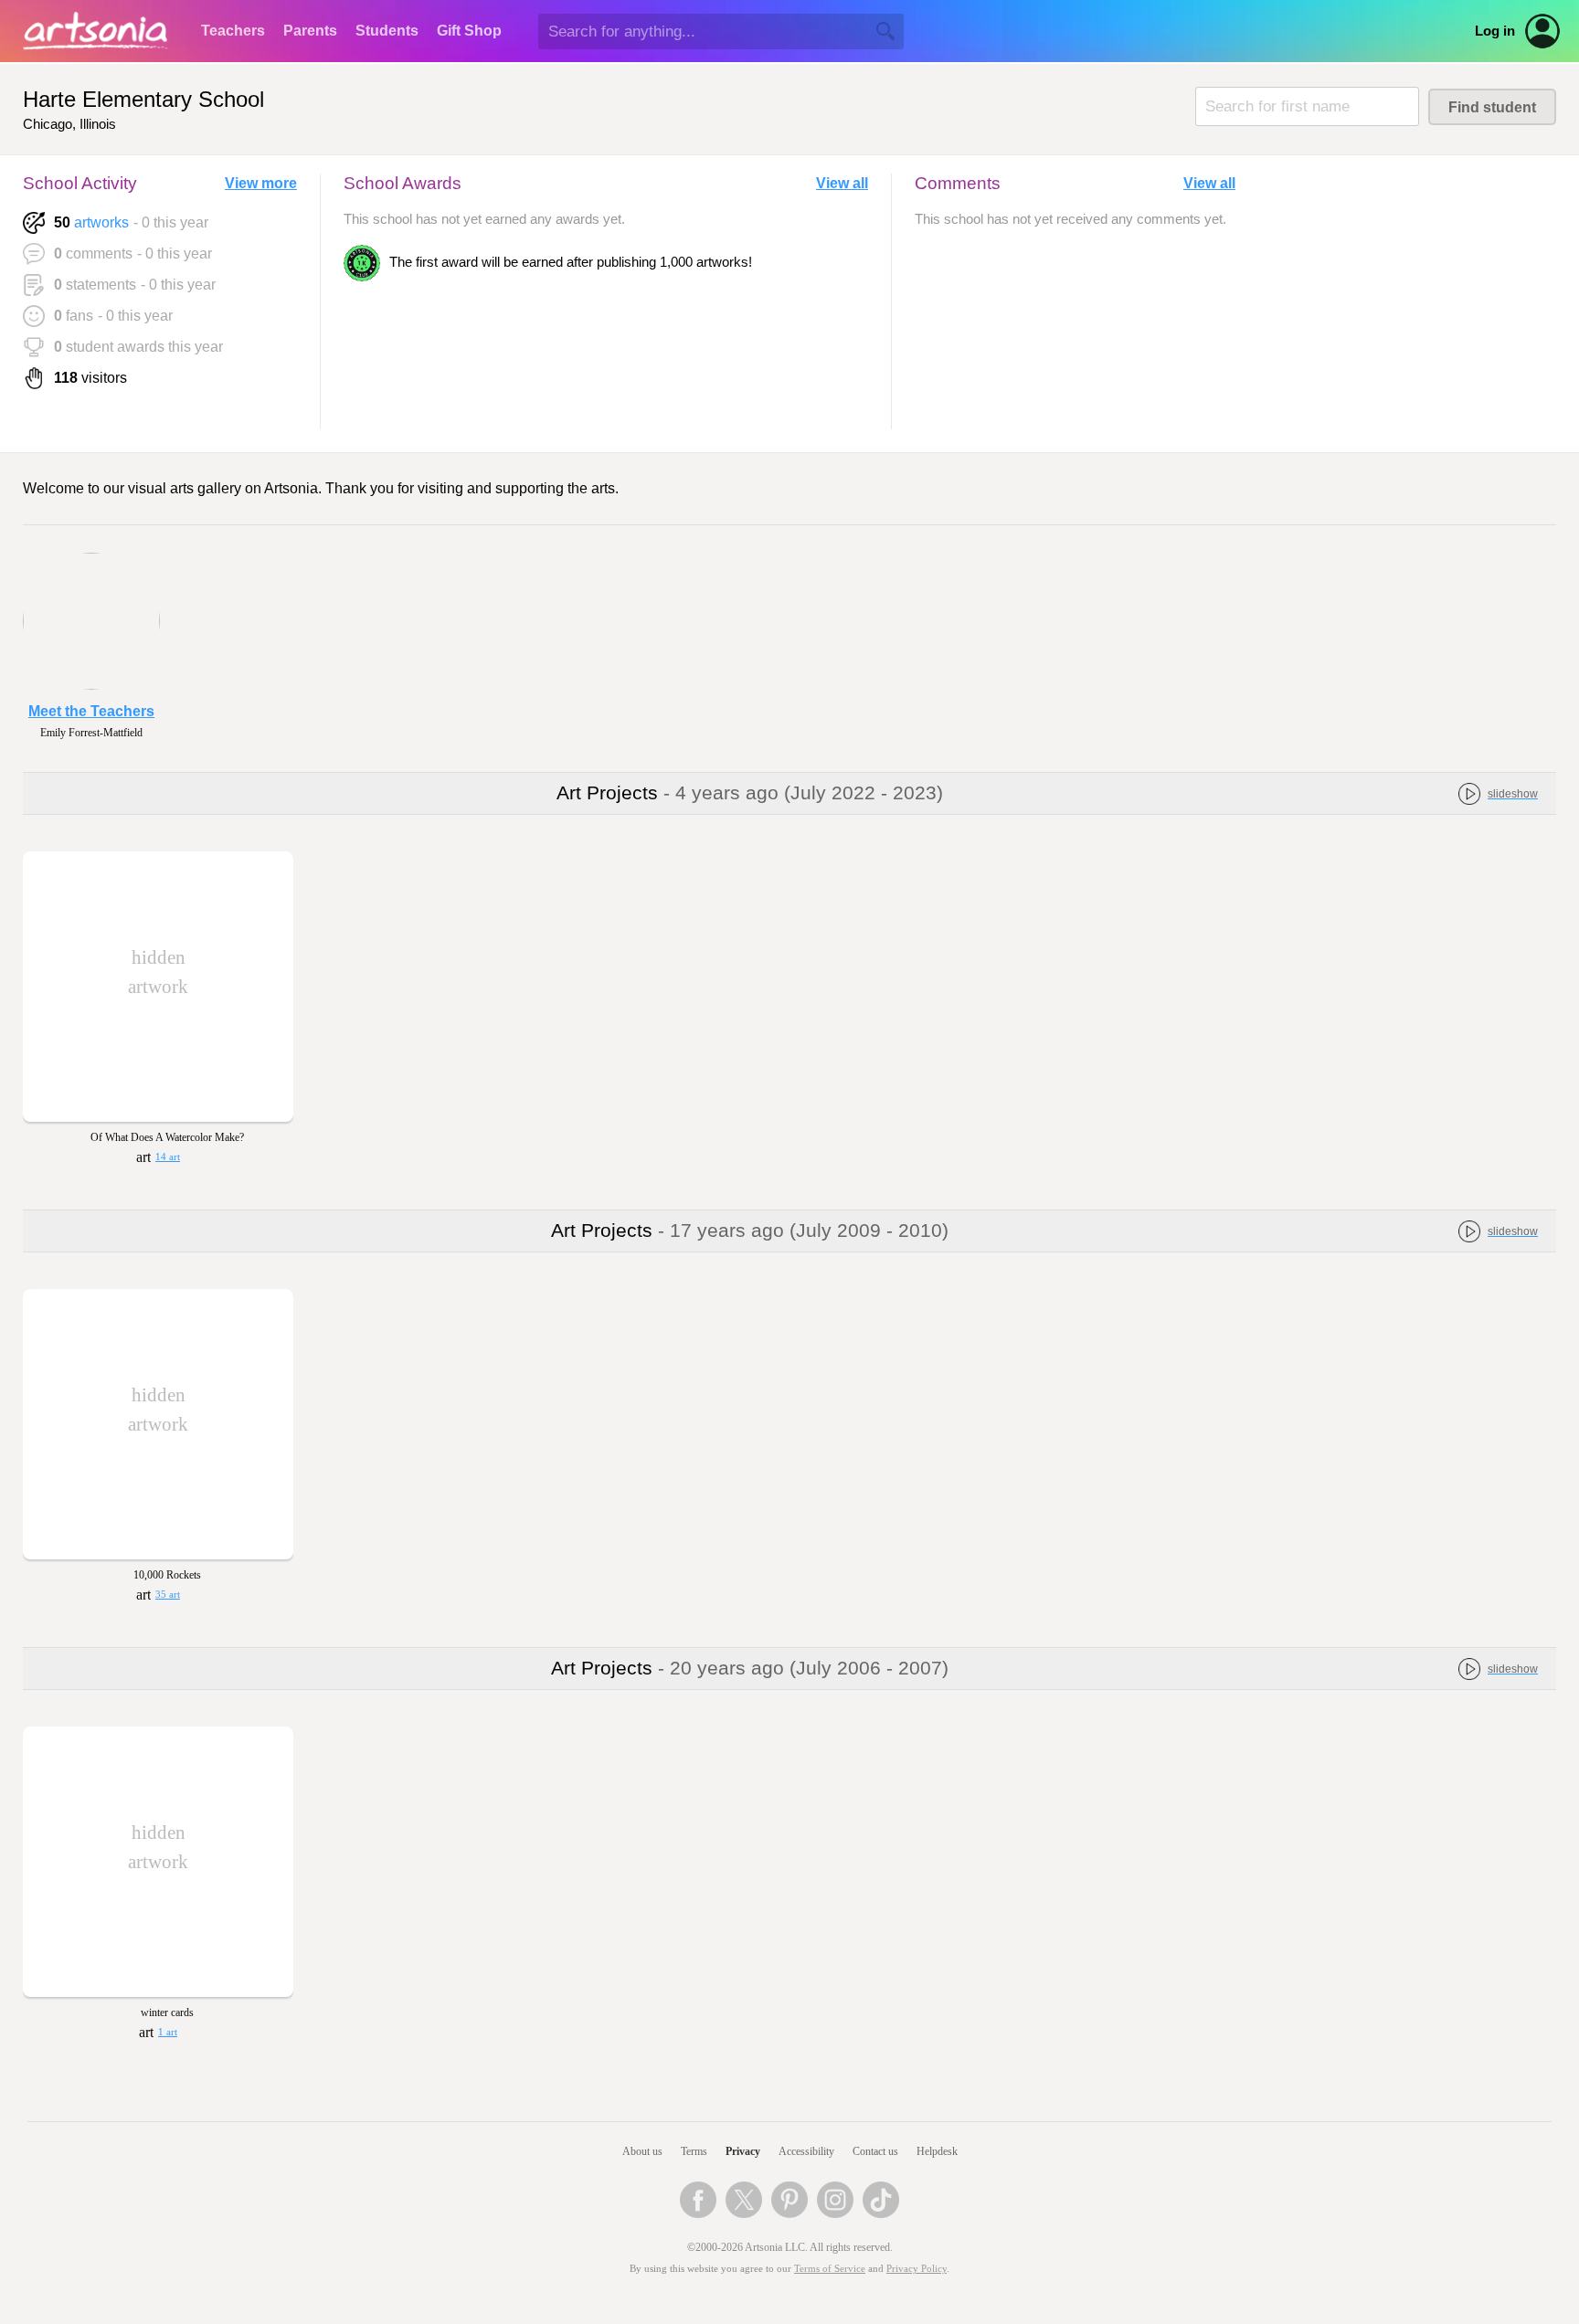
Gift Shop (469, 31)
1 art (168, 2032)
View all (842, 183)
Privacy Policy (917, 2269)
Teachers (233, 31)
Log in (1495, 31)
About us (642, 2151)
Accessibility (806, 2151)
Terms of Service (830, 2269)
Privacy (743, 2151)
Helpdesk (937, 2151)
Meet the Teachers (91, 711)
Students (387, 31)
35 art (168, 1595)
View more (261, 183)
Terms (694, 2151)
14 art (168, 1157)
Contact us (875, 2151)
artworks (101, 222)
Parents (310, 31)
